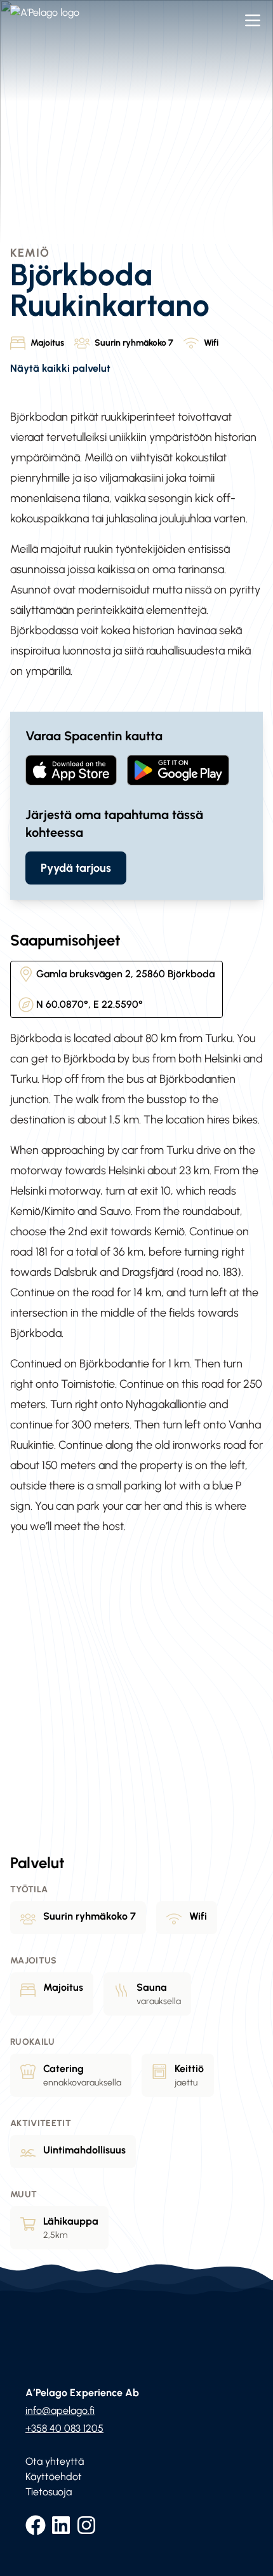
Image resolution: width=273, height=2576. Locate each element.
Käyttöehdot (54, 2477)
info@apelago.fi (60, 2410)
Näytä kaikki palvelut (60, 368)
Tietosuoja (49, 2492)
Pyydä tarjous (76, 868)
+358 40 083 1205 (64, 2428)
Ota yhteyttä (55, 2461)
